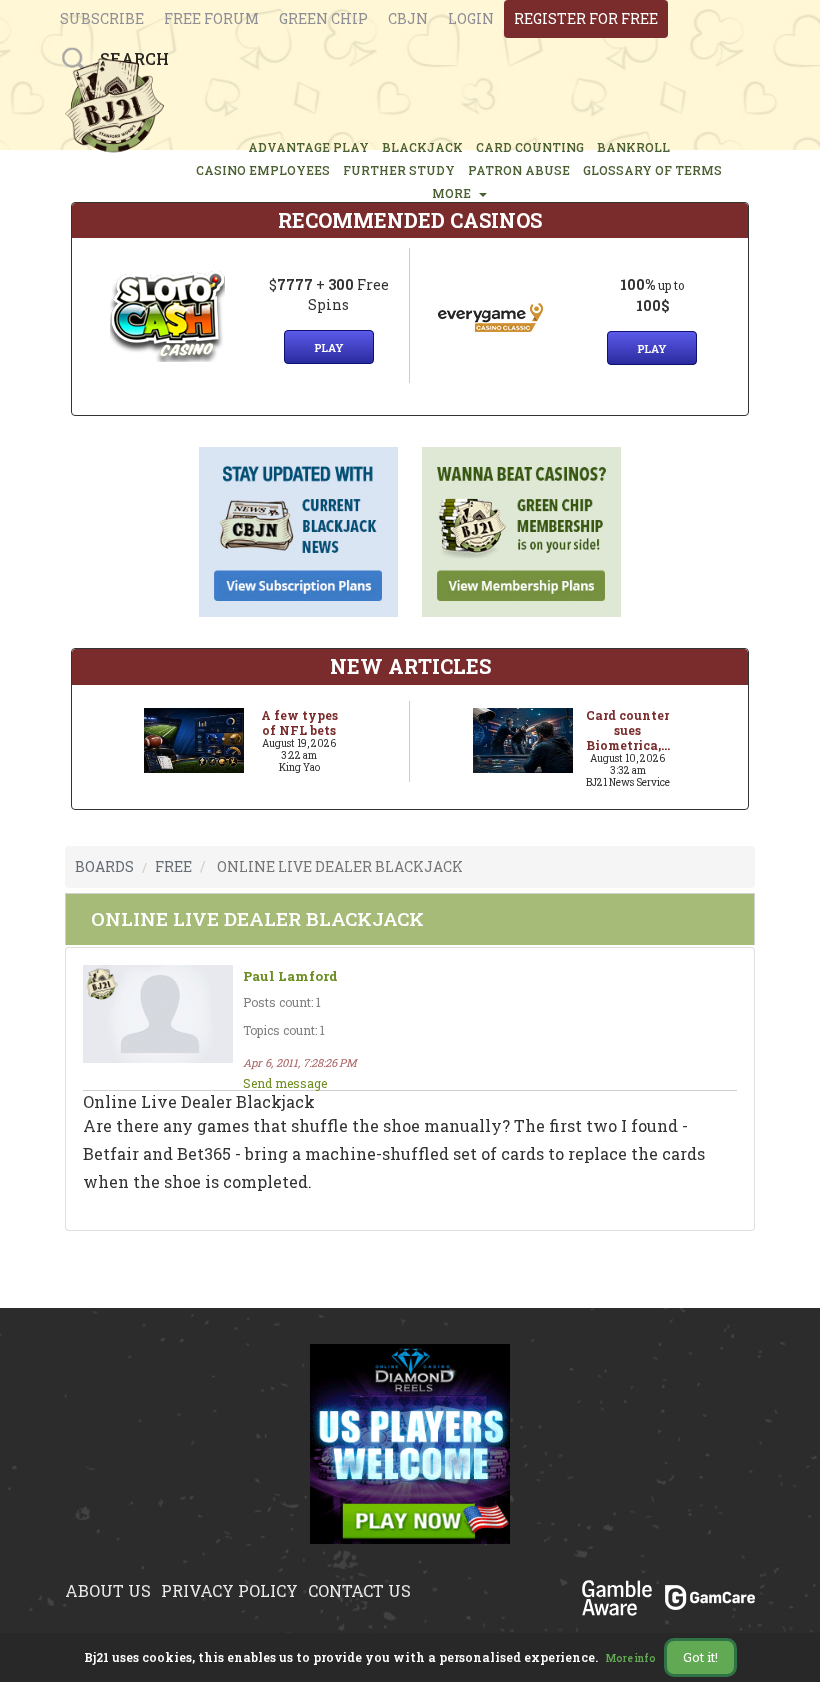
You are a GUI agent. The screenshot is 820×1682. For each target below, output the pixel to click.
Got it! (700, 1657)
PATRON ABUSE (519, 170)
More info (631, 1658)
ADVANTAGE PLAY (308, 147)
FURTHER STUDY (399, 170)
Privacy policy (229, 1590)
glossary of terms (652, 170)
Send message (285, 1083)
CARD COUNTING (530, 147)
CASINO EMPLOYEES (263, 170)
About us (108, 1590)
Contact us (359, 1590)
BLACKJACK (422, 147)
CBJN (408, 18)
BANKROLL (633, 147)
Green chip (323, 18)
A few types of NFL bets (299, 722)
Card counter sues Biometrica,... (628, 730)
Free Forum (211, 18)
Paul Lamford (290, 976)
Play (329, 347)
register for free (586, 18)
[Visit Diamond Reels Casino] (410, 1456)
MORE (454, 193)
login (471, 18)
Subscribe (102, 18)
